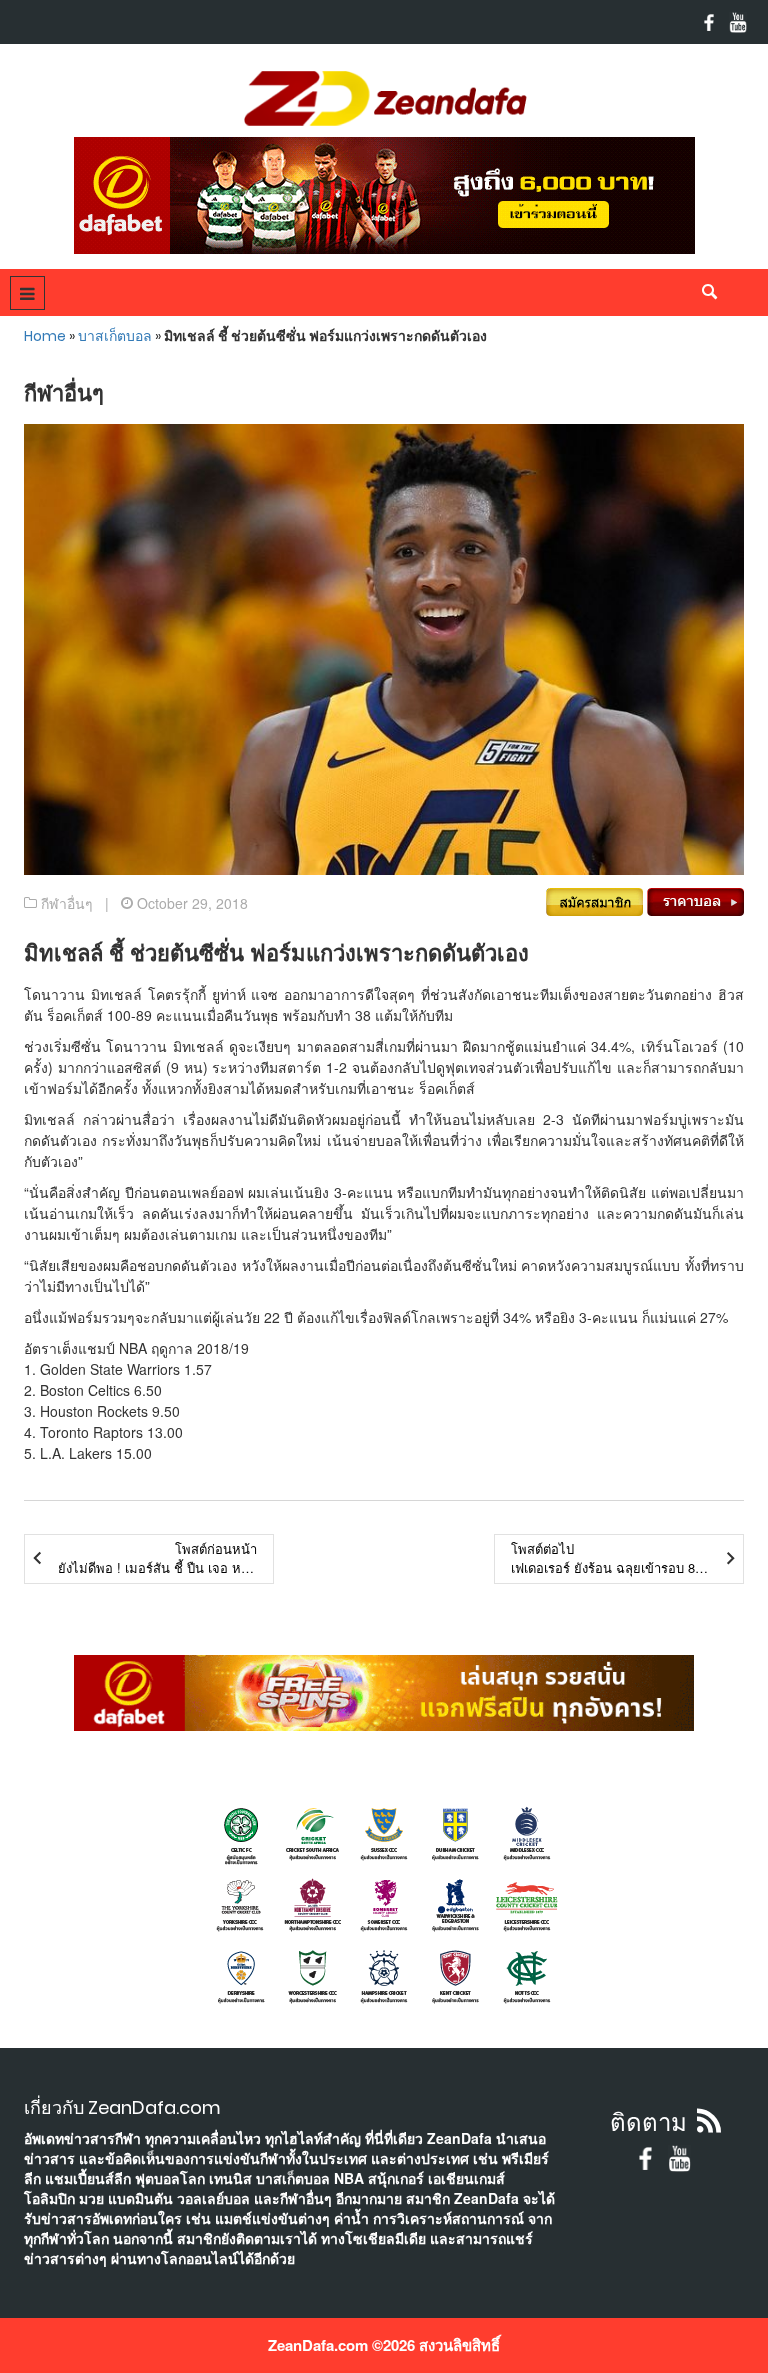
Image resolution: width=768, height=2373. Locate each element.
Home (45, 336)
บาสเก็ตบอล (115, 336)
